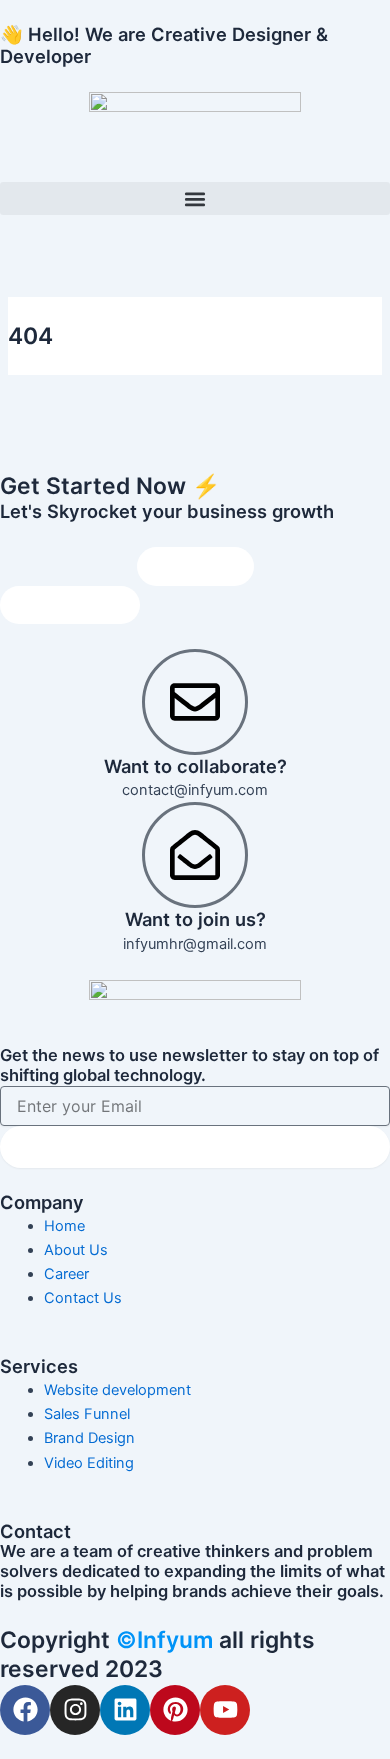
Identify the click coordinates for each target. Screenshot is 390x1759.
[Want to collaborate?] (195, 702)
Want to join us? (195, 919)
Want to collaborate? (195, 766)
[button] (195, 198)
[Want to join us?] (195, 855)
